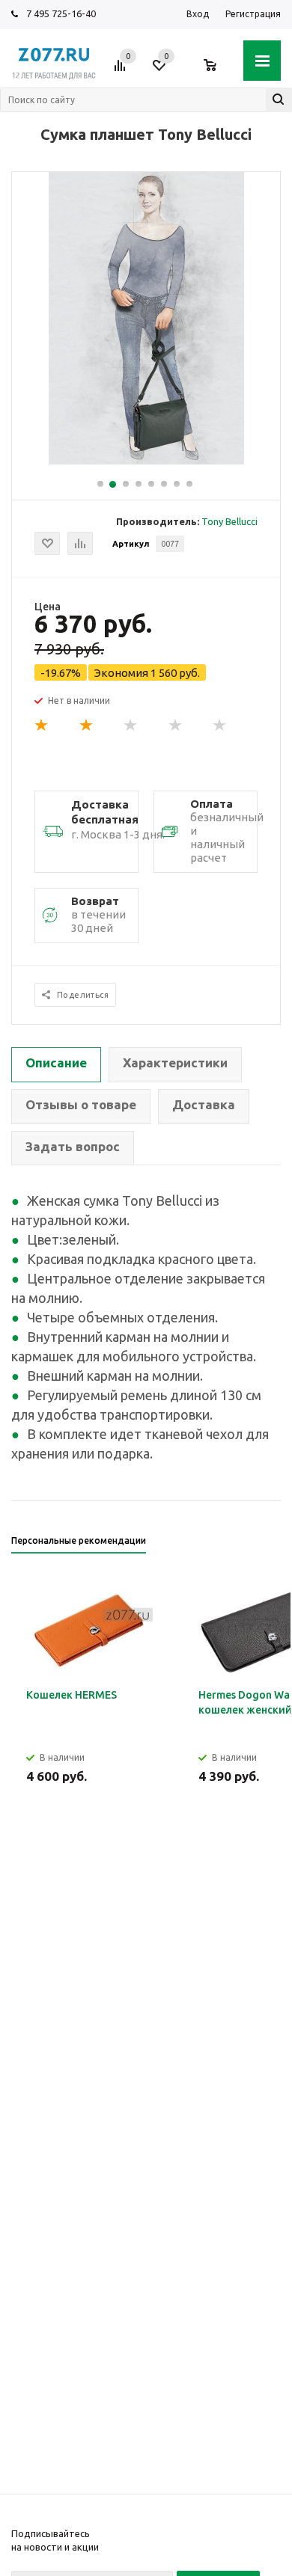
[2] (87, 726)
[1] (42, 726)
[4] (176, 726)
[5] (220, 726)
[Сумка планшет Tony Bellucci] (146, 461)
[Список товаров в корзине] (218, 71)
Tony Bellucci (229, 521)
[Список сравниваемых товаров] (122, 71)
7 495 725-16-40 (61, 13)
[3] (131, 726)
